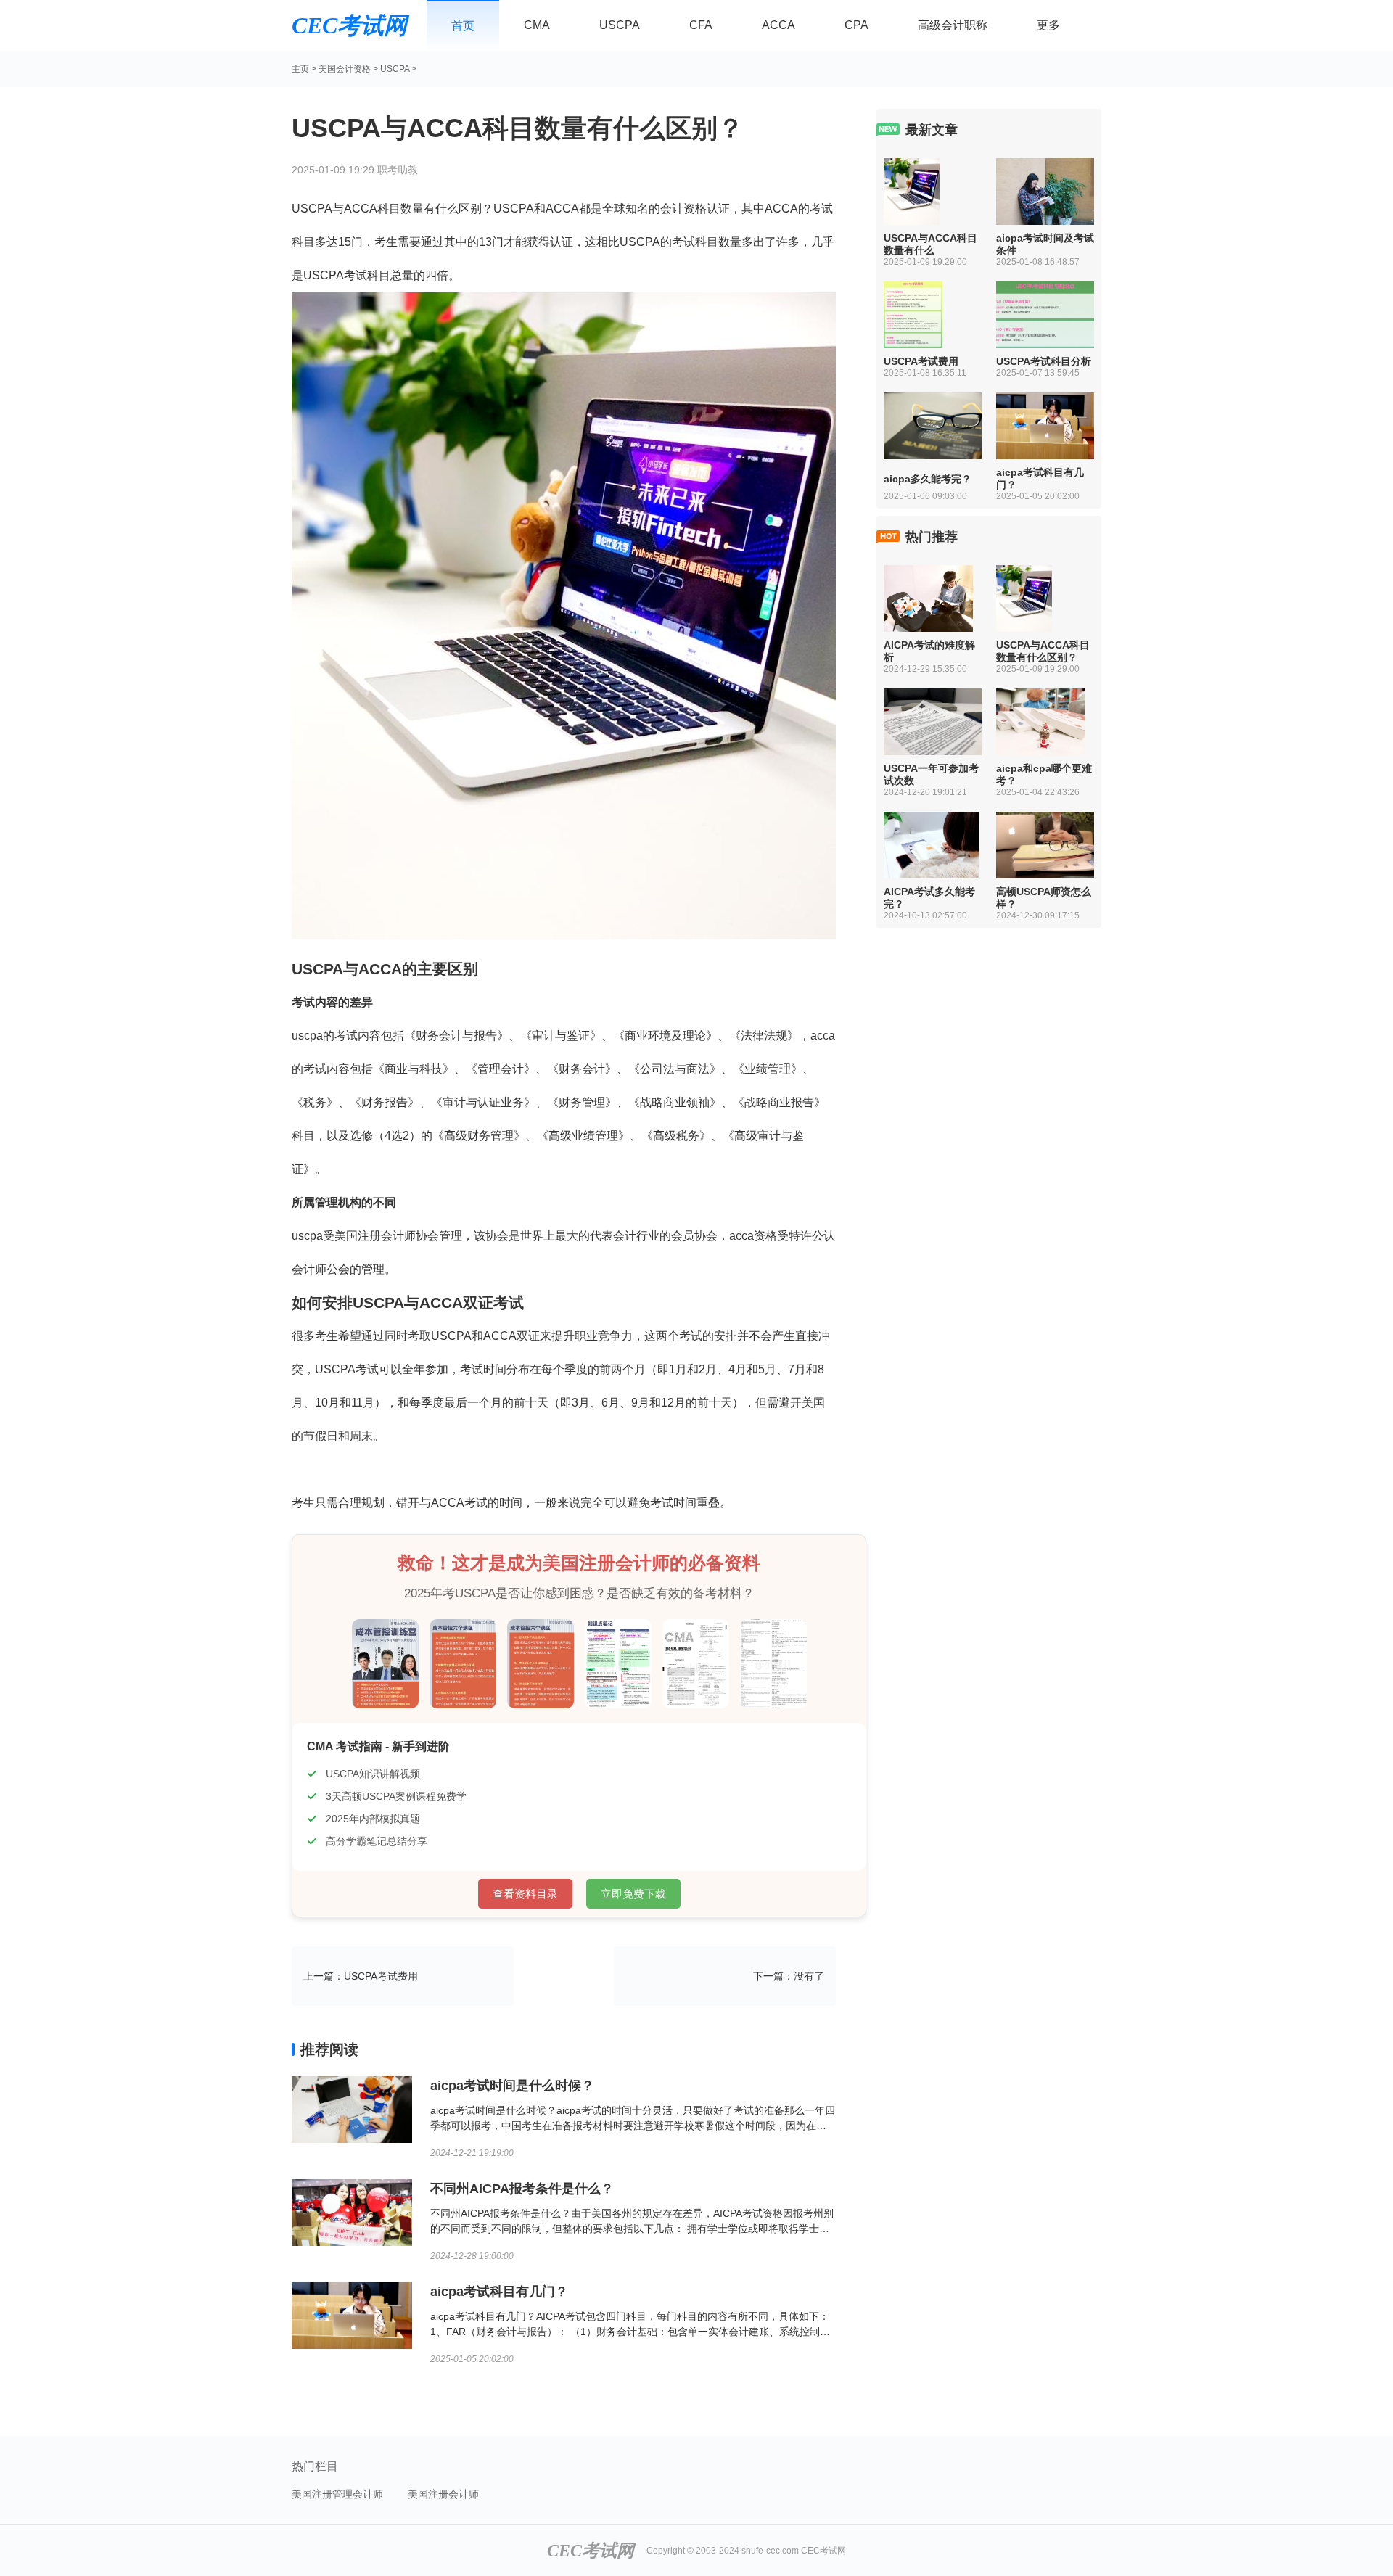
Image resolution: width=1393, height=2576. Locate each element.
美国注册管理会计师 (337, 2494)
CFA (701, 25)
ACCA (778, 25)
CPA (856, 25)
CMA (537, 25)
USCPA (620, 25)
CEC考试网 (349, 25)
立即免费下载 (633, 1894)
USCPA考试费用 (381, 1976)
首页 (463, 26)
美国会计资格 (345, 69)
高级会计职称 (953, 25)
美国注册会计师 (443, 2494)
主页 (300, 69)
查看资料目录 (525, 1894)
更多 (1048, 25)
